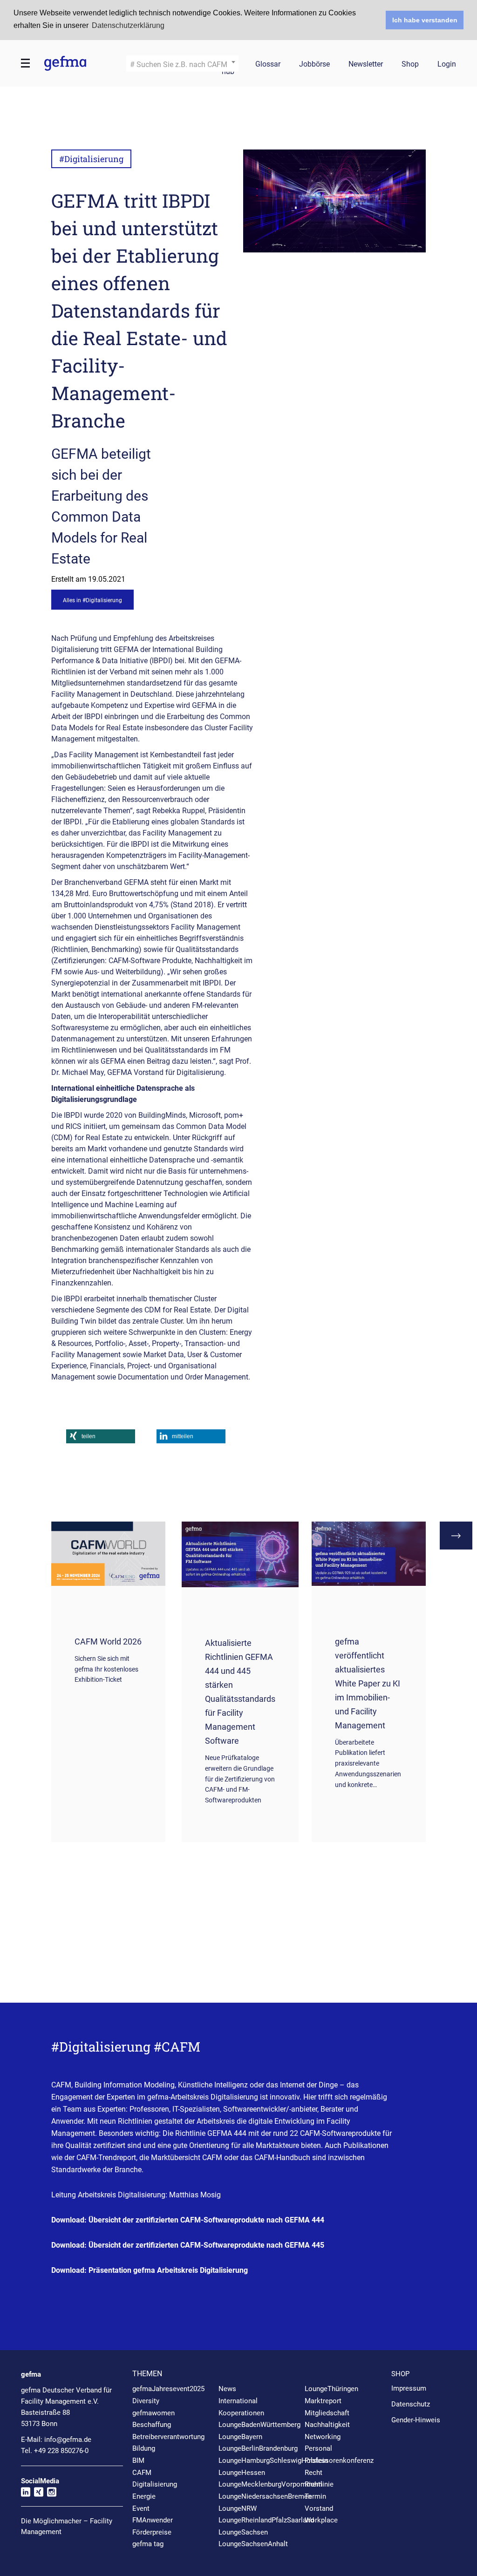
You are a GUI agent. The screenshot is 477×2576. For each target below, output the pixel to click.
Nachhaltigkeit (327, 2425)
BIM (138, 2460)
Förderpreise (152, 2532)
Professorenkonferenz (339, 2460)
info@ (68, 2440)
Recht (313, 2473)
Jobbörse (314, 65)
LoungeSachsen (243, 2532)
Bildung (144, 2448)
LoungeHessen (242, 2473)
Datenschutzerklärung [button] (128, 25)
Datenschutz (411, 2404)
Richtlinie (319, 2484)
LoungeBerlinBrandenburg (258, 2448)
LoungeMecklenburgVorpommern (270, 2484)
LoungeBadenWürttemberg (259, 2425)
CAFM (142, 2473)
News (227, 2389)
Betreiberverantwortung (168, 2437)
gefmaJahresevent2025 (168, 2389)
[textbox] (182, 65)
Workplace (321, 2520)
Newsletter (366, 65)
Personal (318, 2448)
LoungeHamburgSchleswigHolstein (273, 2460)
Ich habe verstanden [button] (425, 20)
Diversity (146, 2401)
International (238, 2401)
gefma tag (148, 2544)
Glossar (268, 65)
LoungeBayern (240, 2437)
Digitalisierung (155, 2484)
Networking (323, 2437)
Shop (410, 65)
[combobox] (182, 64)
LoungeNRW (238, 2508)
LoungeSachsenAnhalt (253, 2544)
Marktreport (323, 2401)
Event (141, 2508)
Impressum (409, 2388)
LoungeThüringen (331, 2389)
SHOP (400, 2374)
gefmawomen (153, 2413)
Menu (26, 63)
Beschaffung (152, 2425)
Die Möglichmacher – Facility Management (67, 2526)
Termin (315, 2496)
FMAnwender (153, 2520)
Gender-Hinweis (416, 2420)
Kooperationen (241, 2413)
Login (447, 65)
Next (456, 1536)
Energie (144, 2496)
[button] (101, 1436)
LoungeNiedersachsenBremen (265, 2496)
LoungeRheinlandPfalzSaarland (266, 2520)
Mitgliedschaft (327, 2413)
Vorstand (319, 2508)
